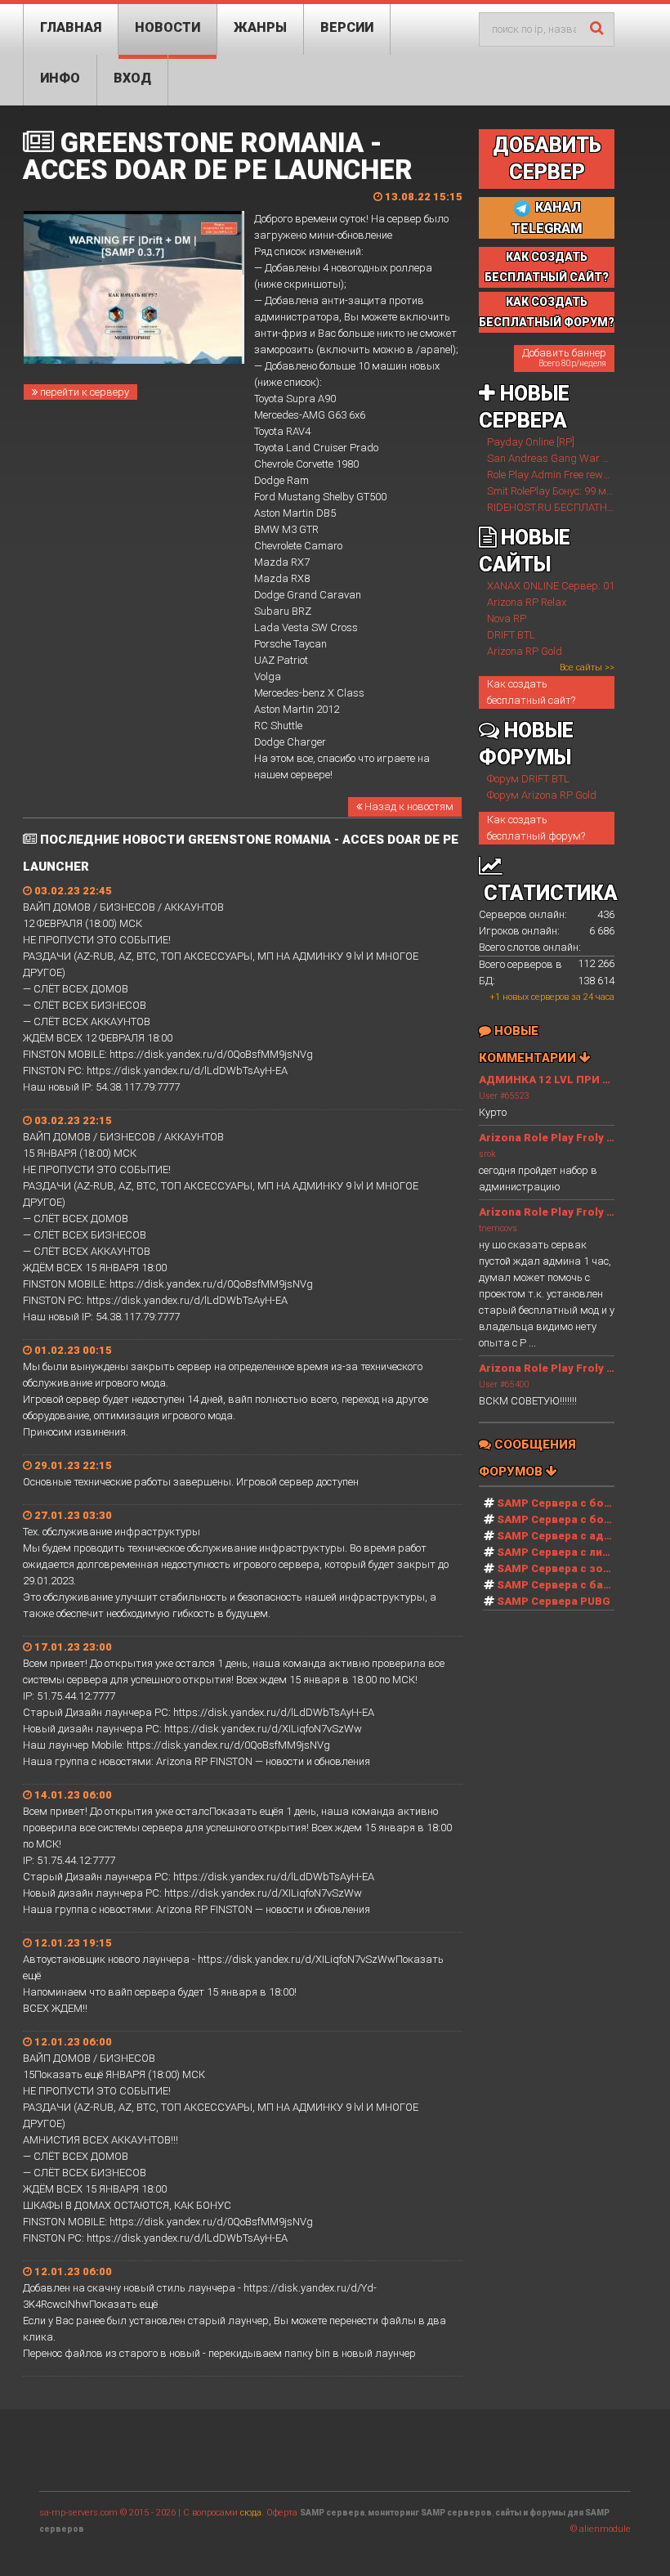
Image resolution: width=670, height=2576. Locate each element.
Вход (132, 78)
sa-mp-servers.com (78, 2513)
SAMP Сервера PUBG (554, 1601)
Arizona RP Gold (525, 651)
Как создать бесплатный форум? (536, 828)
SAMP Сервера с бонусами (570, 1519)
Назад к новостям (408, 806)
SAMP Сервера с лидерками (574, 1552)
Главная (71, 27)
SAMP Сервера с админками (575, 1536)
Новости (167, 27)
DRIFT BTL (511, 635)
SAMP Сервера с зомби (561, 1568)
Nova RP (507, 618)
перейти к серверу (83, 392)
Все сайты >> (587, 668)
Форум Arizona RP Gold (542, 795)
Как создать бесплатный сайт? (531, 692)
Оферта (282, 2513)
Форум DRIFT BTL (528, 779)
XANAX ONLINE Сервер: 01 (551, 586)
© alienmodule (601, 2529)
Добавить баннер (564, 357)
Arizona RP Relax (527, 602)
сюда (251, 2513)
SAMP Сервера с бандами (568, 1585)
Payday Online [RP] (531, 442)
